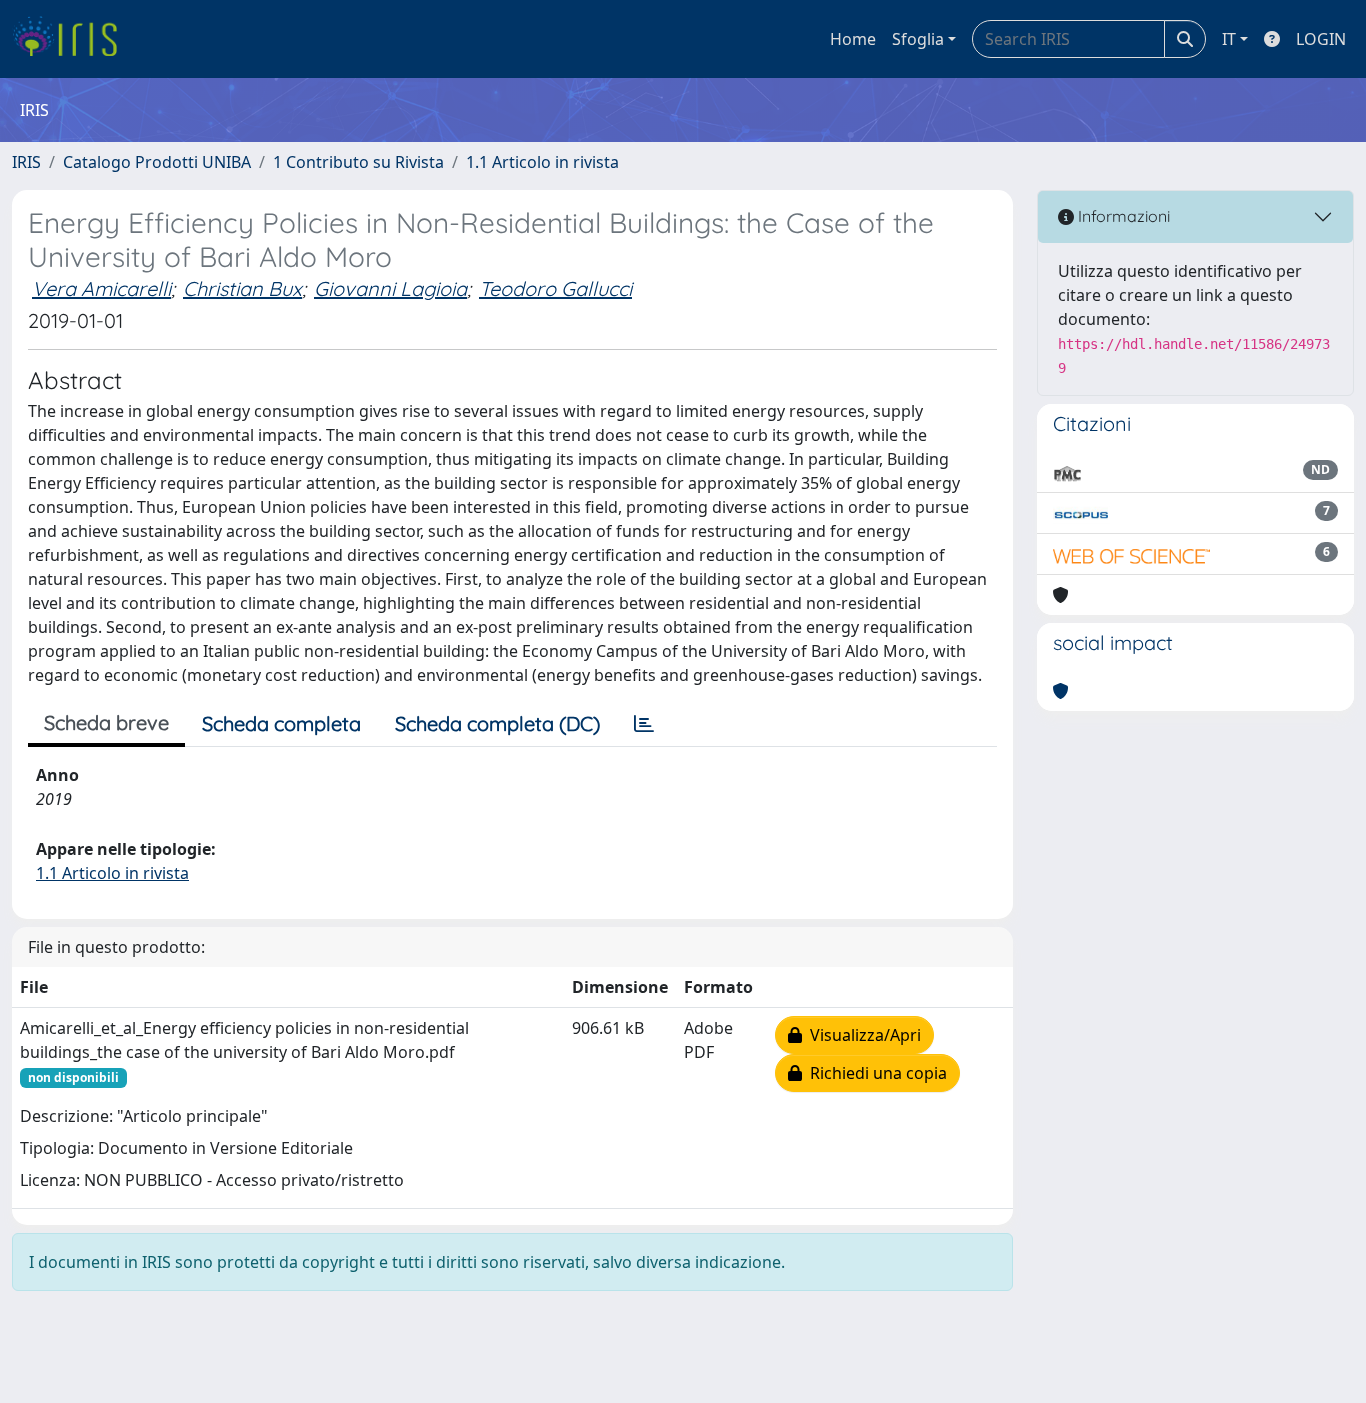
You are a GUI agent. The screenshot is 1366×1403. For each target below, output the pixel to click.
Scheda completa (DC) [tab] (497, 723)
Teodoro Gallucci (555, 288)
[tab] (644, 724)
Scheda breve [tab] (106, 722)
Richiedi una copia (874, 1073)
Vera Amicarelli (101, 288)
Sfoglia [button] (918, 39)
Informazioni (1122, 216)
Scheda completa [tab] (281, 723)
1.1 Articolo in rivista (542, 162)
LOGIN (1321, 39)
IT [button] (1229, 39)
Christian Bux (242, 288)
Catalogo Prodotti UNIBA (157, 162)
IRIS (26, 162)
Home (853, 39)
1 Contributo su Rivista (358, 162)
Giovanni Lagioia (390, 288)
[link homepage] (72, 39)
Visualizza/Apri (861, 1035)
